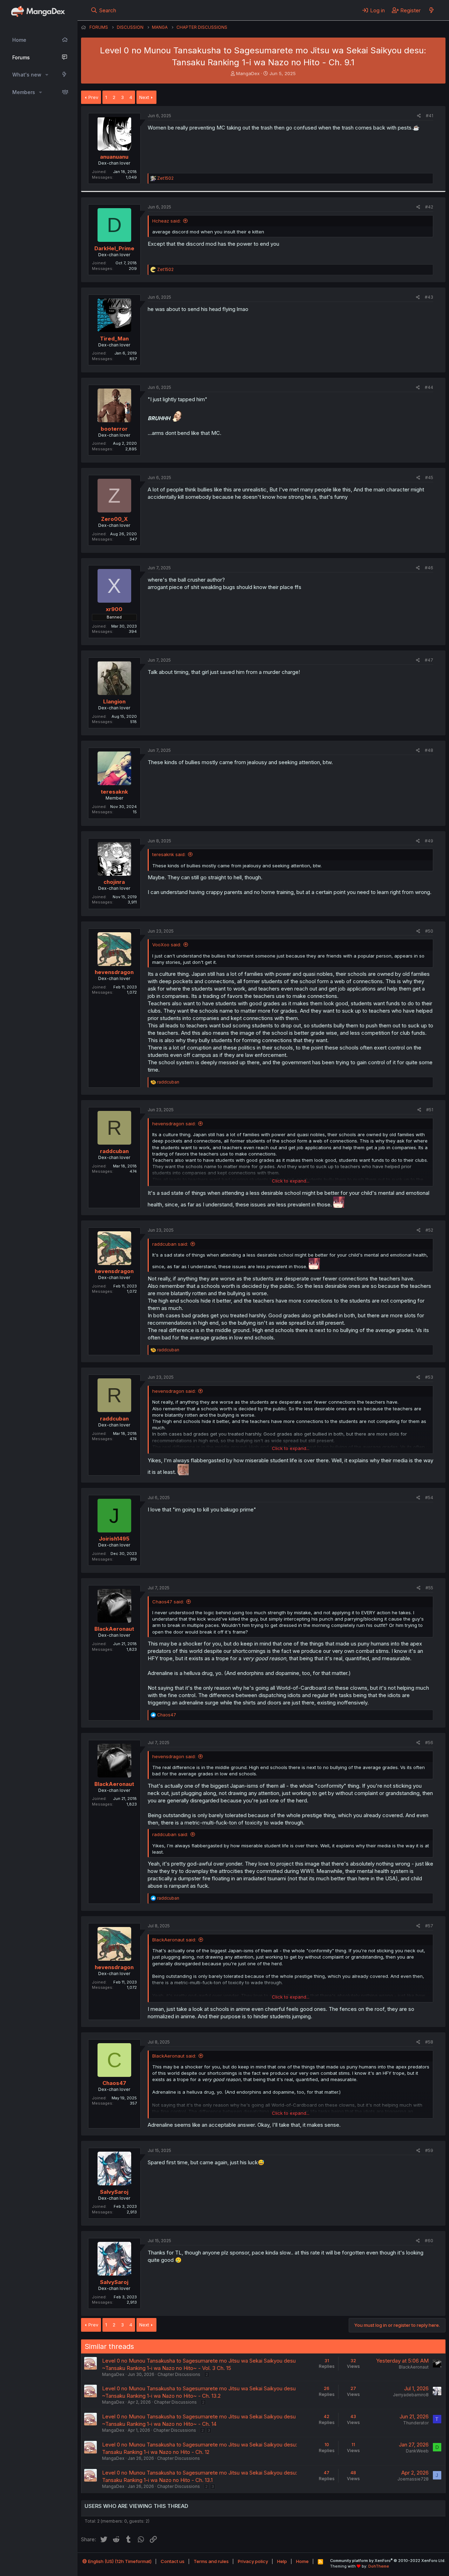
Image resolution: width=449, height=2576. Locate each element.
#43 (429, 297)
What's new (27, 75)
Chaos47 (114, 2083)
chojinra (114, 882)
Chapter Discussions (179, 2374)
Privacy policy (253, 2561)
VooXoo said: (167, 945)
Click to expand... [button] (291, 1181)
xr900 (114, 609)
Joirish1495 (114, 1539)
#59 (429, 2150)
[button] (47, 75)
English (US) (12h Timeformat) (119, 2561)
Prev (93, 97)
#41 (430, 116)
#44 (429, 387)
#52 (429, 1230)
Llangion (114, 701)
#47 (429, 660)
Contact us (173, 2561)
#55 (429, 1588)
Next (144, 97)
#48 (429, 750)
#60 (429, 2241)
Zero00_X (114, 519)
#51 (430, 1110)
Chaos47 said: (168, 1602)
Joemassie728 (413, 2479)
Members (24, 92)
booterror (114, 429)
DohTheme (379, 2566)
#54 (429, 1498)
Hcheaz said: (166, 221)
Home (19, 40)
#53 (429, 1377)
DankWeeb (417, 2451)
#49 (429, 841)
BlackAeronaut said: (174, 1940)
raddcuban (114, 1151)
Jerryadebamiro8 (411, 2395)
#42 (429, 207)
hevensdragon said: (174, 1124)
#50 (429, 931)
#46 (429, 568)
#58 (429, 2042)
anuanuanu (114, 157)
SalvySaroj (114, 2192)
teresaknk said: (169, 854)
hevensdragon (114, 972)
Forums (21, 57)
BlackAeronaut (114, 1629)
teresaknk (114, 792)
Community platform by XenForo (388, 2561)
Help (282, 2561)
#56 (429, 1743)
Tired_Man (114, 339)
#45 (429, 478)
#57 (429, 1926)
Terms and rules (211, 2561)
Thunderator (416, 2423)
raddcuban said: (170, 1244)
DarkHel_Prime (114, 248)
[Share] (419, 116)
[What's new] (431, 10)
